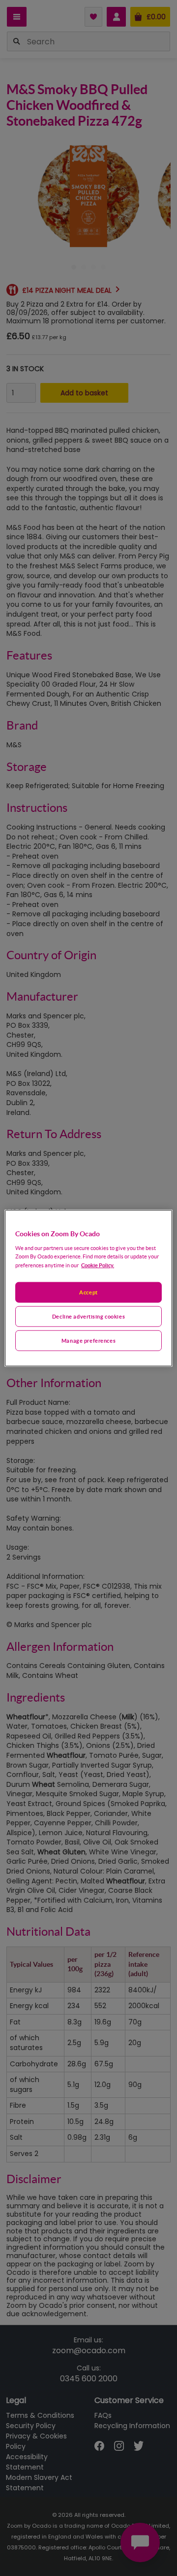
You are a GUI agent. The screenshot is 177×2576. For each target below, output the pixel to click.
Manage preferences (88, 1340)
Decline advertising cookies (88, 1316)
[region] (88, 1288)
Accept (88, 1292)
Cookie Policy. (98, 1265)
